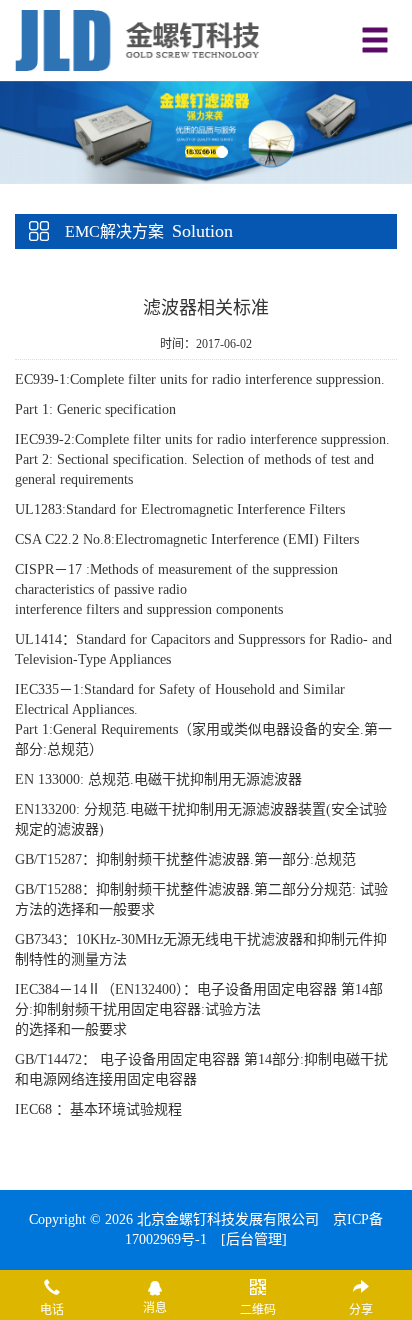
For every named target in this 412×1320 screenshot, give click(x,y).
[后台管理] (254, 1239)
